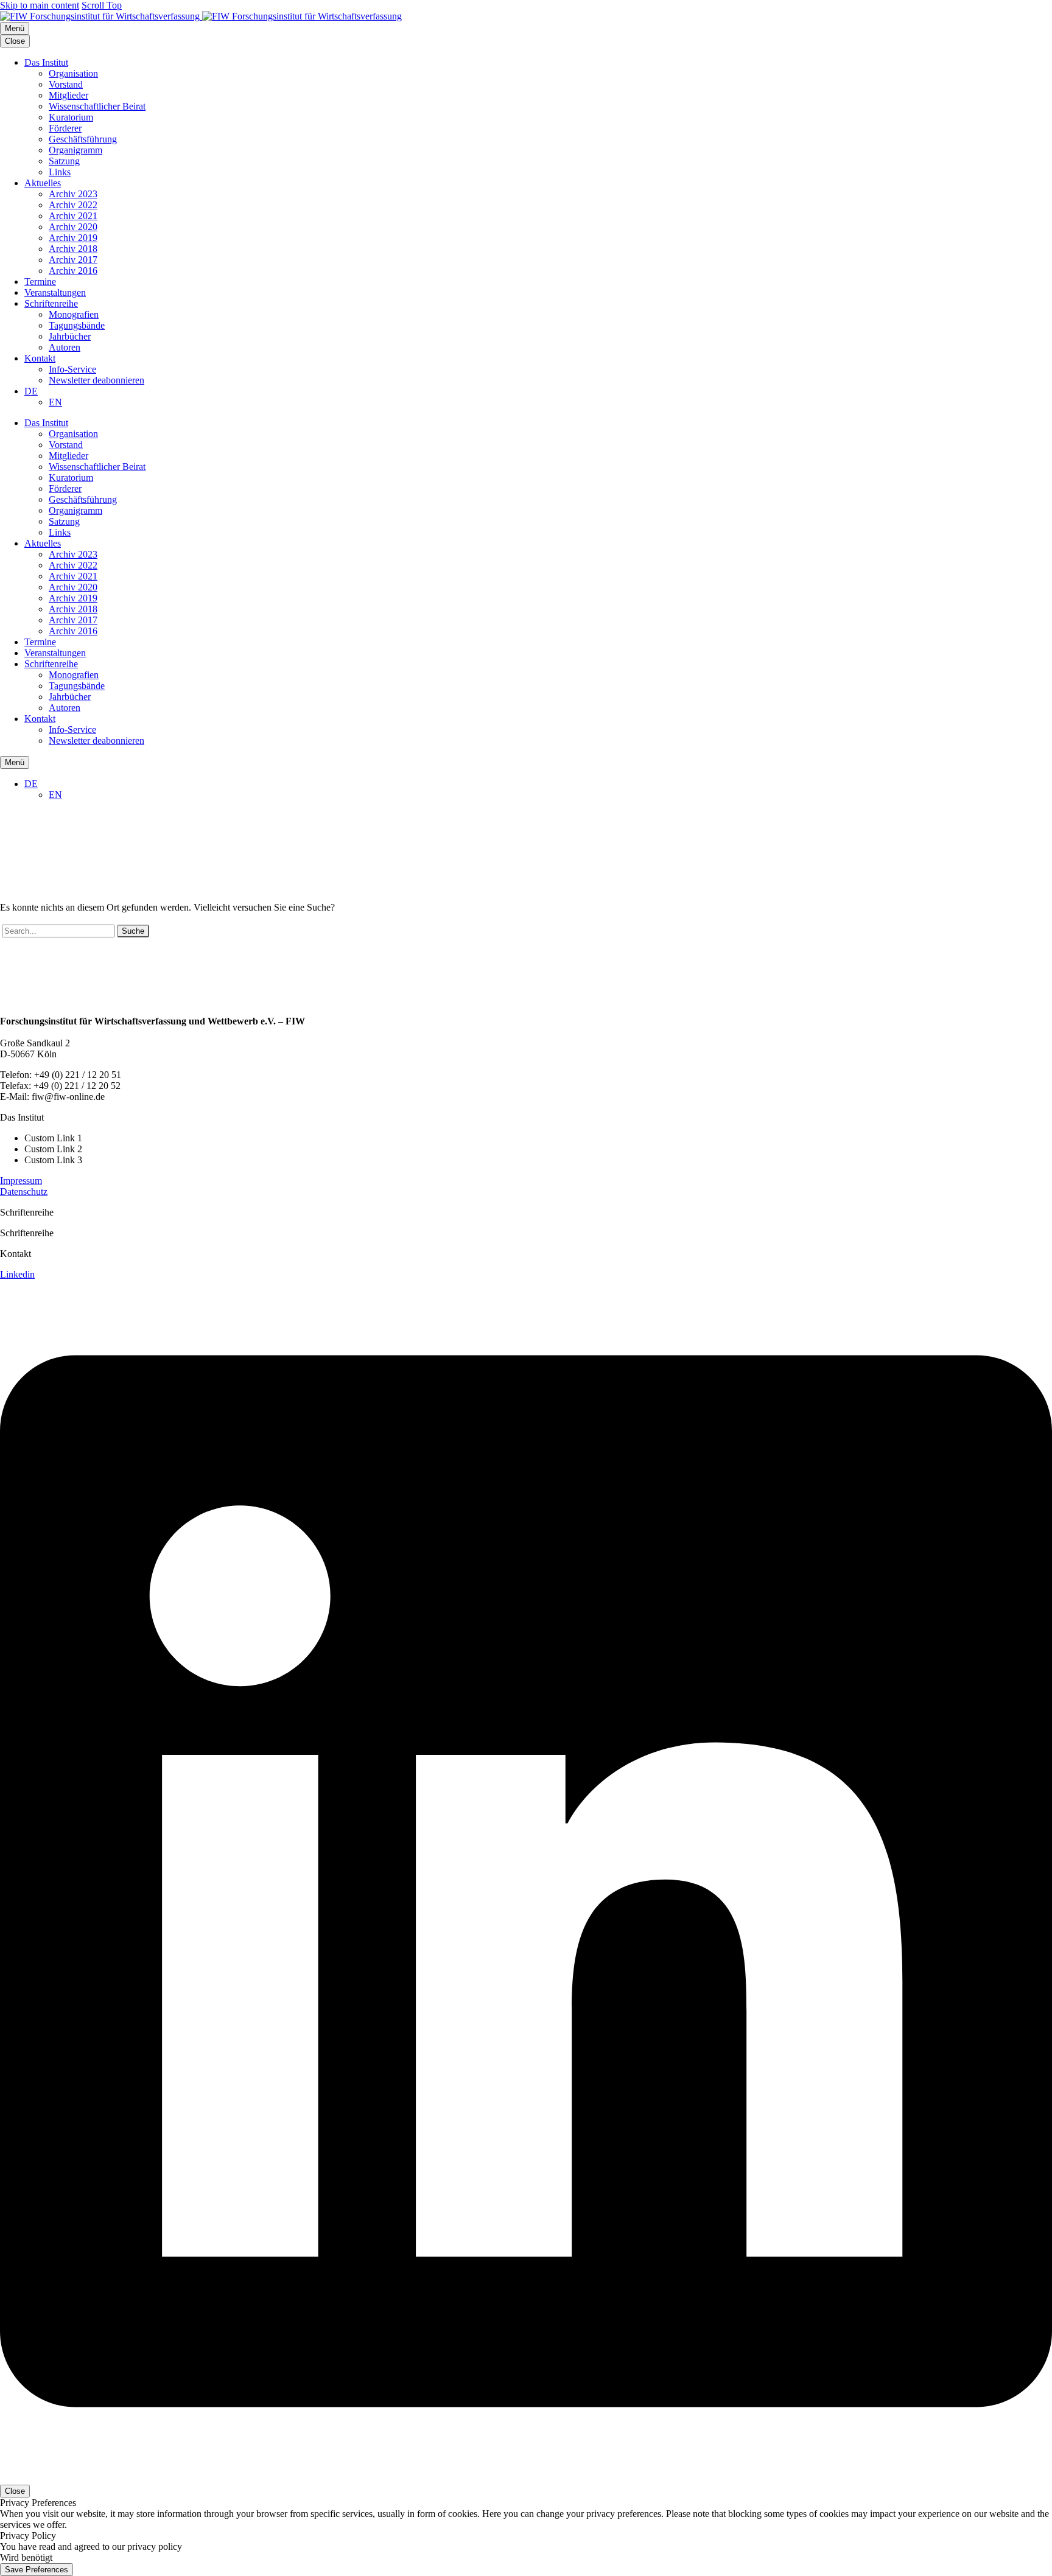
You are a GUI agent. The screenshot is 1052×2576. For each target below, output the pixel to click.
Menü (15, 28)
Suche (133, 931)
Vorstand (66, 84)
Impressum (21, 1181)
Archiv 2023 (73, 194)
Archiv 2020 (73, 227)
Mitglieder (68, 95)
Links (60, 172)
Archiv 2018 (73, 249)
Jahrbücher (70, 336)
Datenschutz (24, 1192)
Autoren (65, 347)
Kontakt (40, 358)
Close (15, 41)
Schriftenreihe (51, 303)
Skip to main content (40, 5)
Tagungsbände (77, 325)
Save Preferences (37, 2570)
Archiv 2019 (73, 238)
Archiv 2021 (73, 216)
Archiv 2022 (73, 205)
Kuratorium (71, 117)
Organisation (73, 73)
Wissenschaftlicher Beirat (97, 106)
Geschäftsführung (83, 139)
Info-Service (72, 369)
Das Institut (46, 62)
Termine (40, 282)
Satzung (64, 161)
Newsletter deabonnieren (96, 380)
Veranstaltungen (55, 292)
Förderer (65, 128)
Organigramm (75, 150)
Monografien (74, 314)
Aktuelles (43, 183)
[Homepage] (201, 16)
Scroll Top (102, 5)
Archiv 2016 (73, 271)
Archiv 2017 (73, 260)
